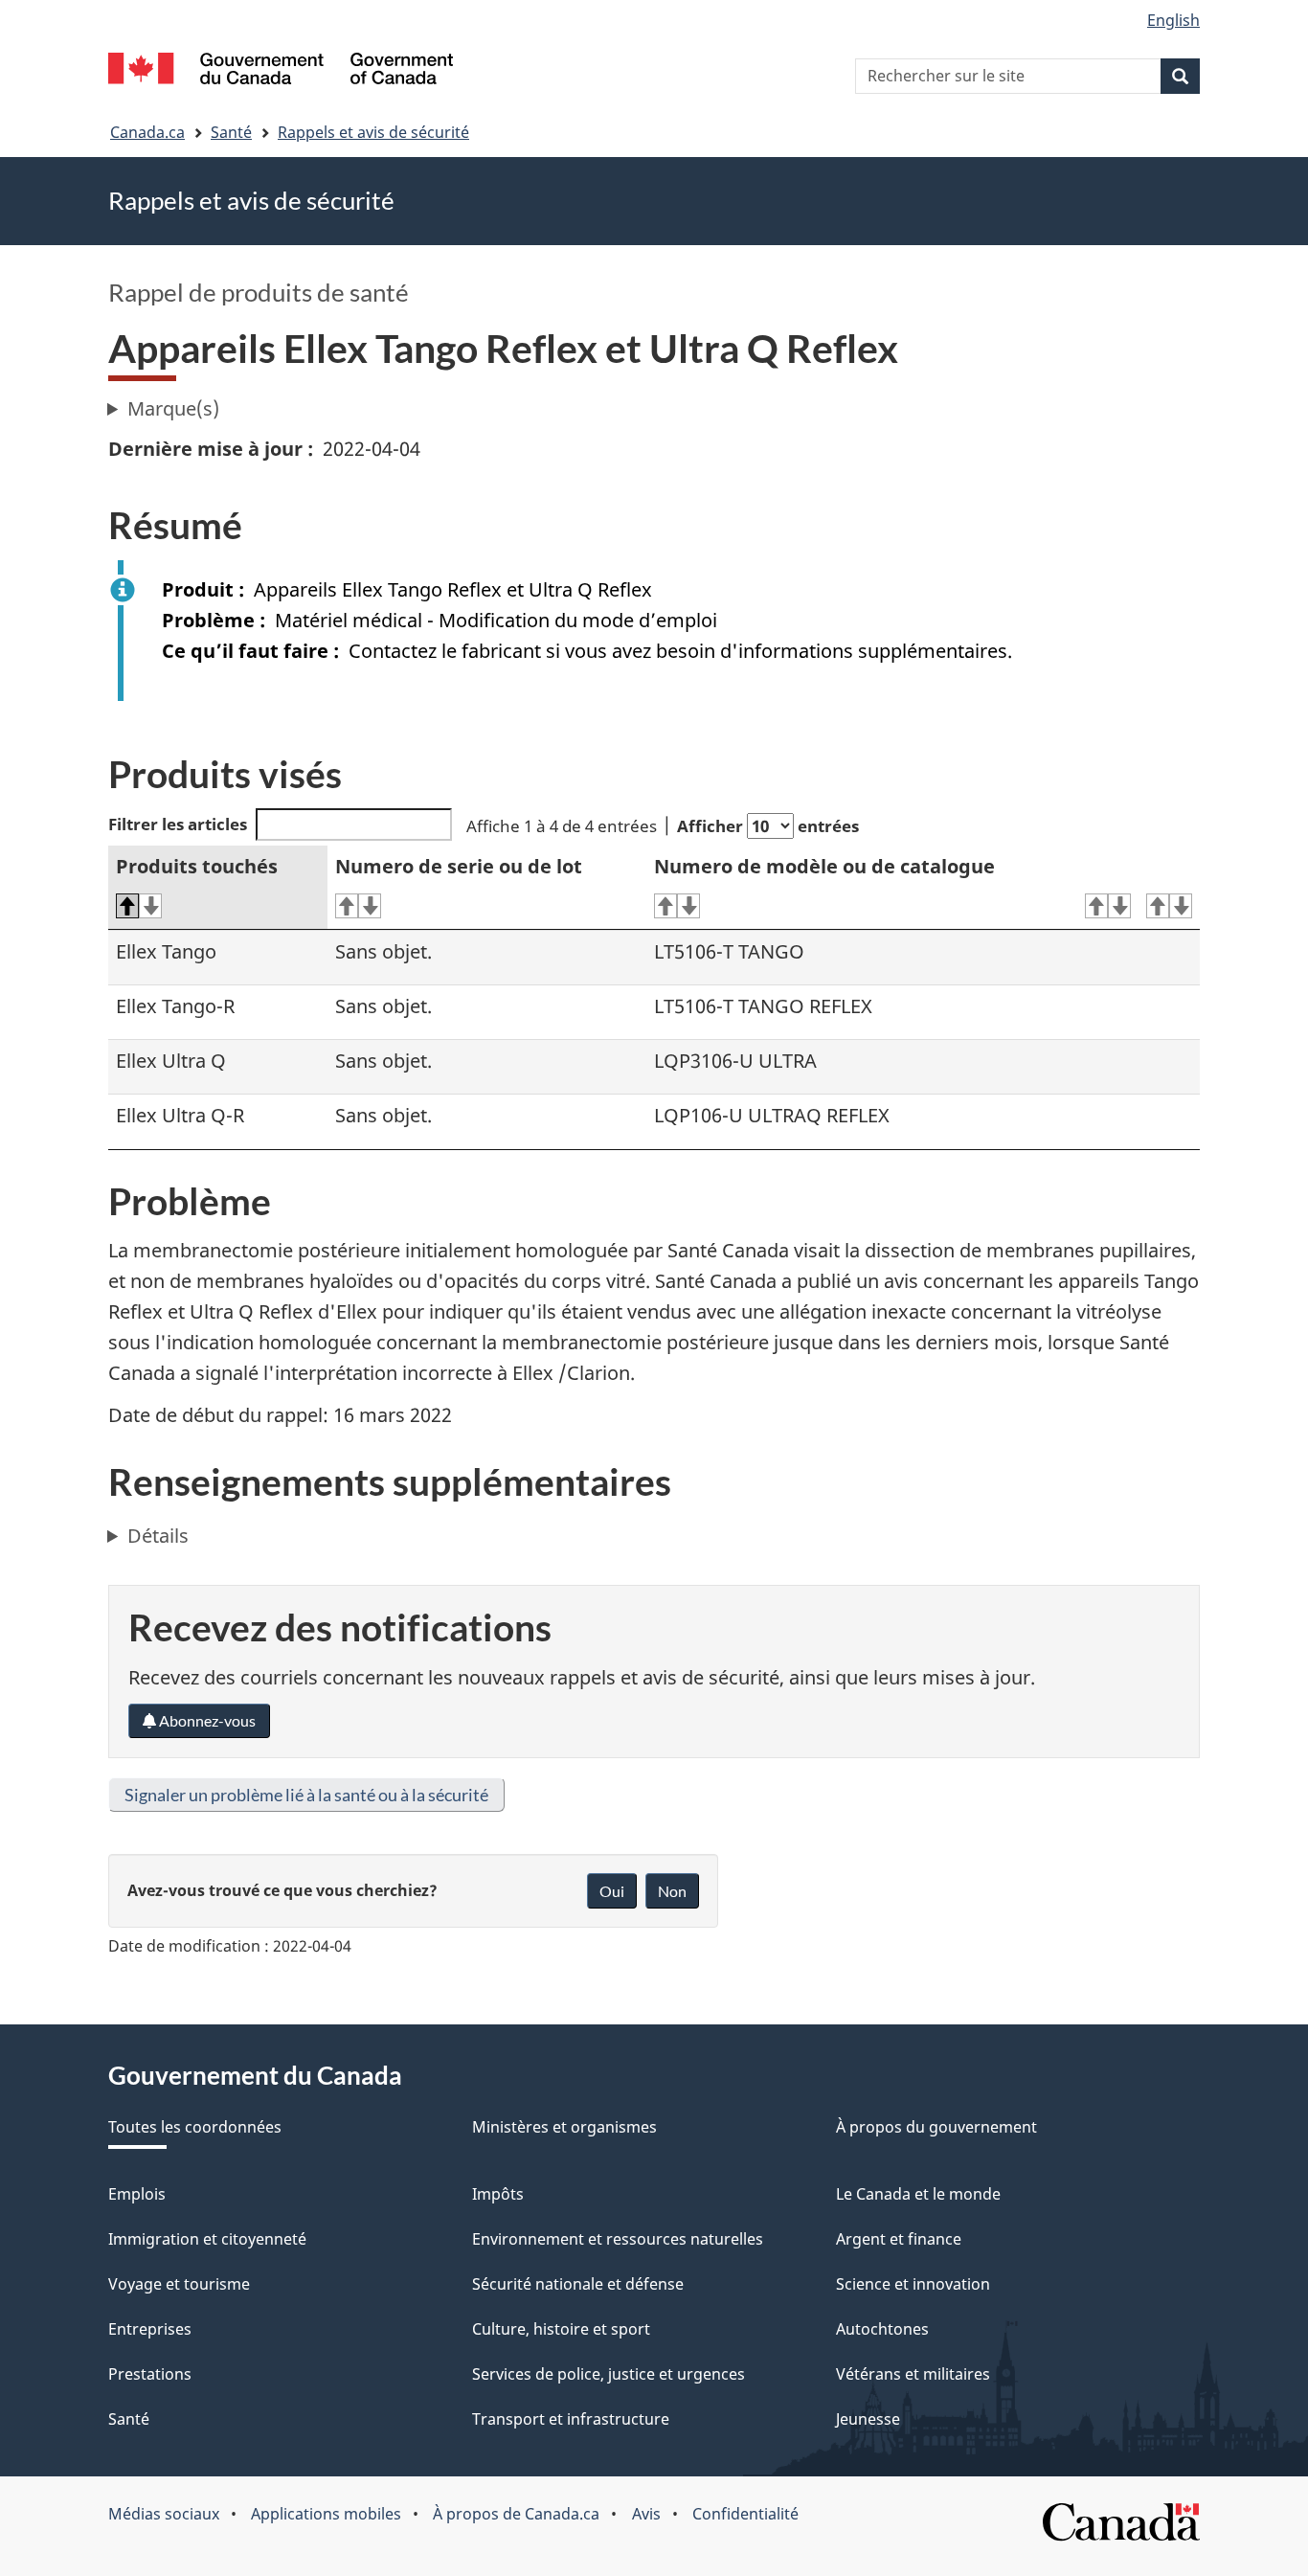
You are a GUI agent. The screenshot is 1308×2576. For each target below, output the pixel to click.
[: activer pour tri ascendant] (1108, 906)
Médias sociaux (164, 2514)
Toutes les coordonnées (195, 2127)
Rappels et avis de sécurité (373, 132)
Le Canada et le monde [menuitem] (918, 2194)
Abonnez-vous (206, 1720)
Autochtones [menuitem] (882, 2329)
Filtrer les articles (178, 824)
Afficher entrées (768, 826)
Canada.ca (147, 132)
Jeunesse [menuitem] (868, 2419)
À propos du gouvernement (936, 2127)
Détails (158, 1536)
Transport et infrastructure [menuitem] (571, 2419)
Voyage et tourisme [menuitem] (179, 2284)
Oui (612, 1891)
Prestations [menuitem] (150, 2374)
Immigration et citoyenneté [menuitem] (207, 2239)
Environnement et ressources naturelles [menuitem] (618, 2239)
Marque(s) (173, 408)
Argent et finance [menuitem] (899, 2239)
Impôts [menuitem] (498, 2194)
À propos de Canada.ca (516, 2514)
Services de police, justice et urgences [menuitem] (609, 2374)
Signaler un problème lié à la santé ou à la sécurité (306, 1795)
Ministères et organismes (564, 2127)
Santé (231, 132)
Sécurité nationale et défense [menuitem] (578, 2284)
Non (672, 1891)
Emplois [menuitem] (137, 2194)
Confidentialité (745, 2514)
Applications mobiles (326, 2514)
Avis (646, 2514)
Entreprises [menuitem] (150, 2329)
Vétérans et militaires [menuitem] (913, 2374)
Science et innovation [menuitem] (913, 2284)
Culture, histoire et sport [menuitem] (561, 2329)
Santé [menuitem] (129, 2419)
